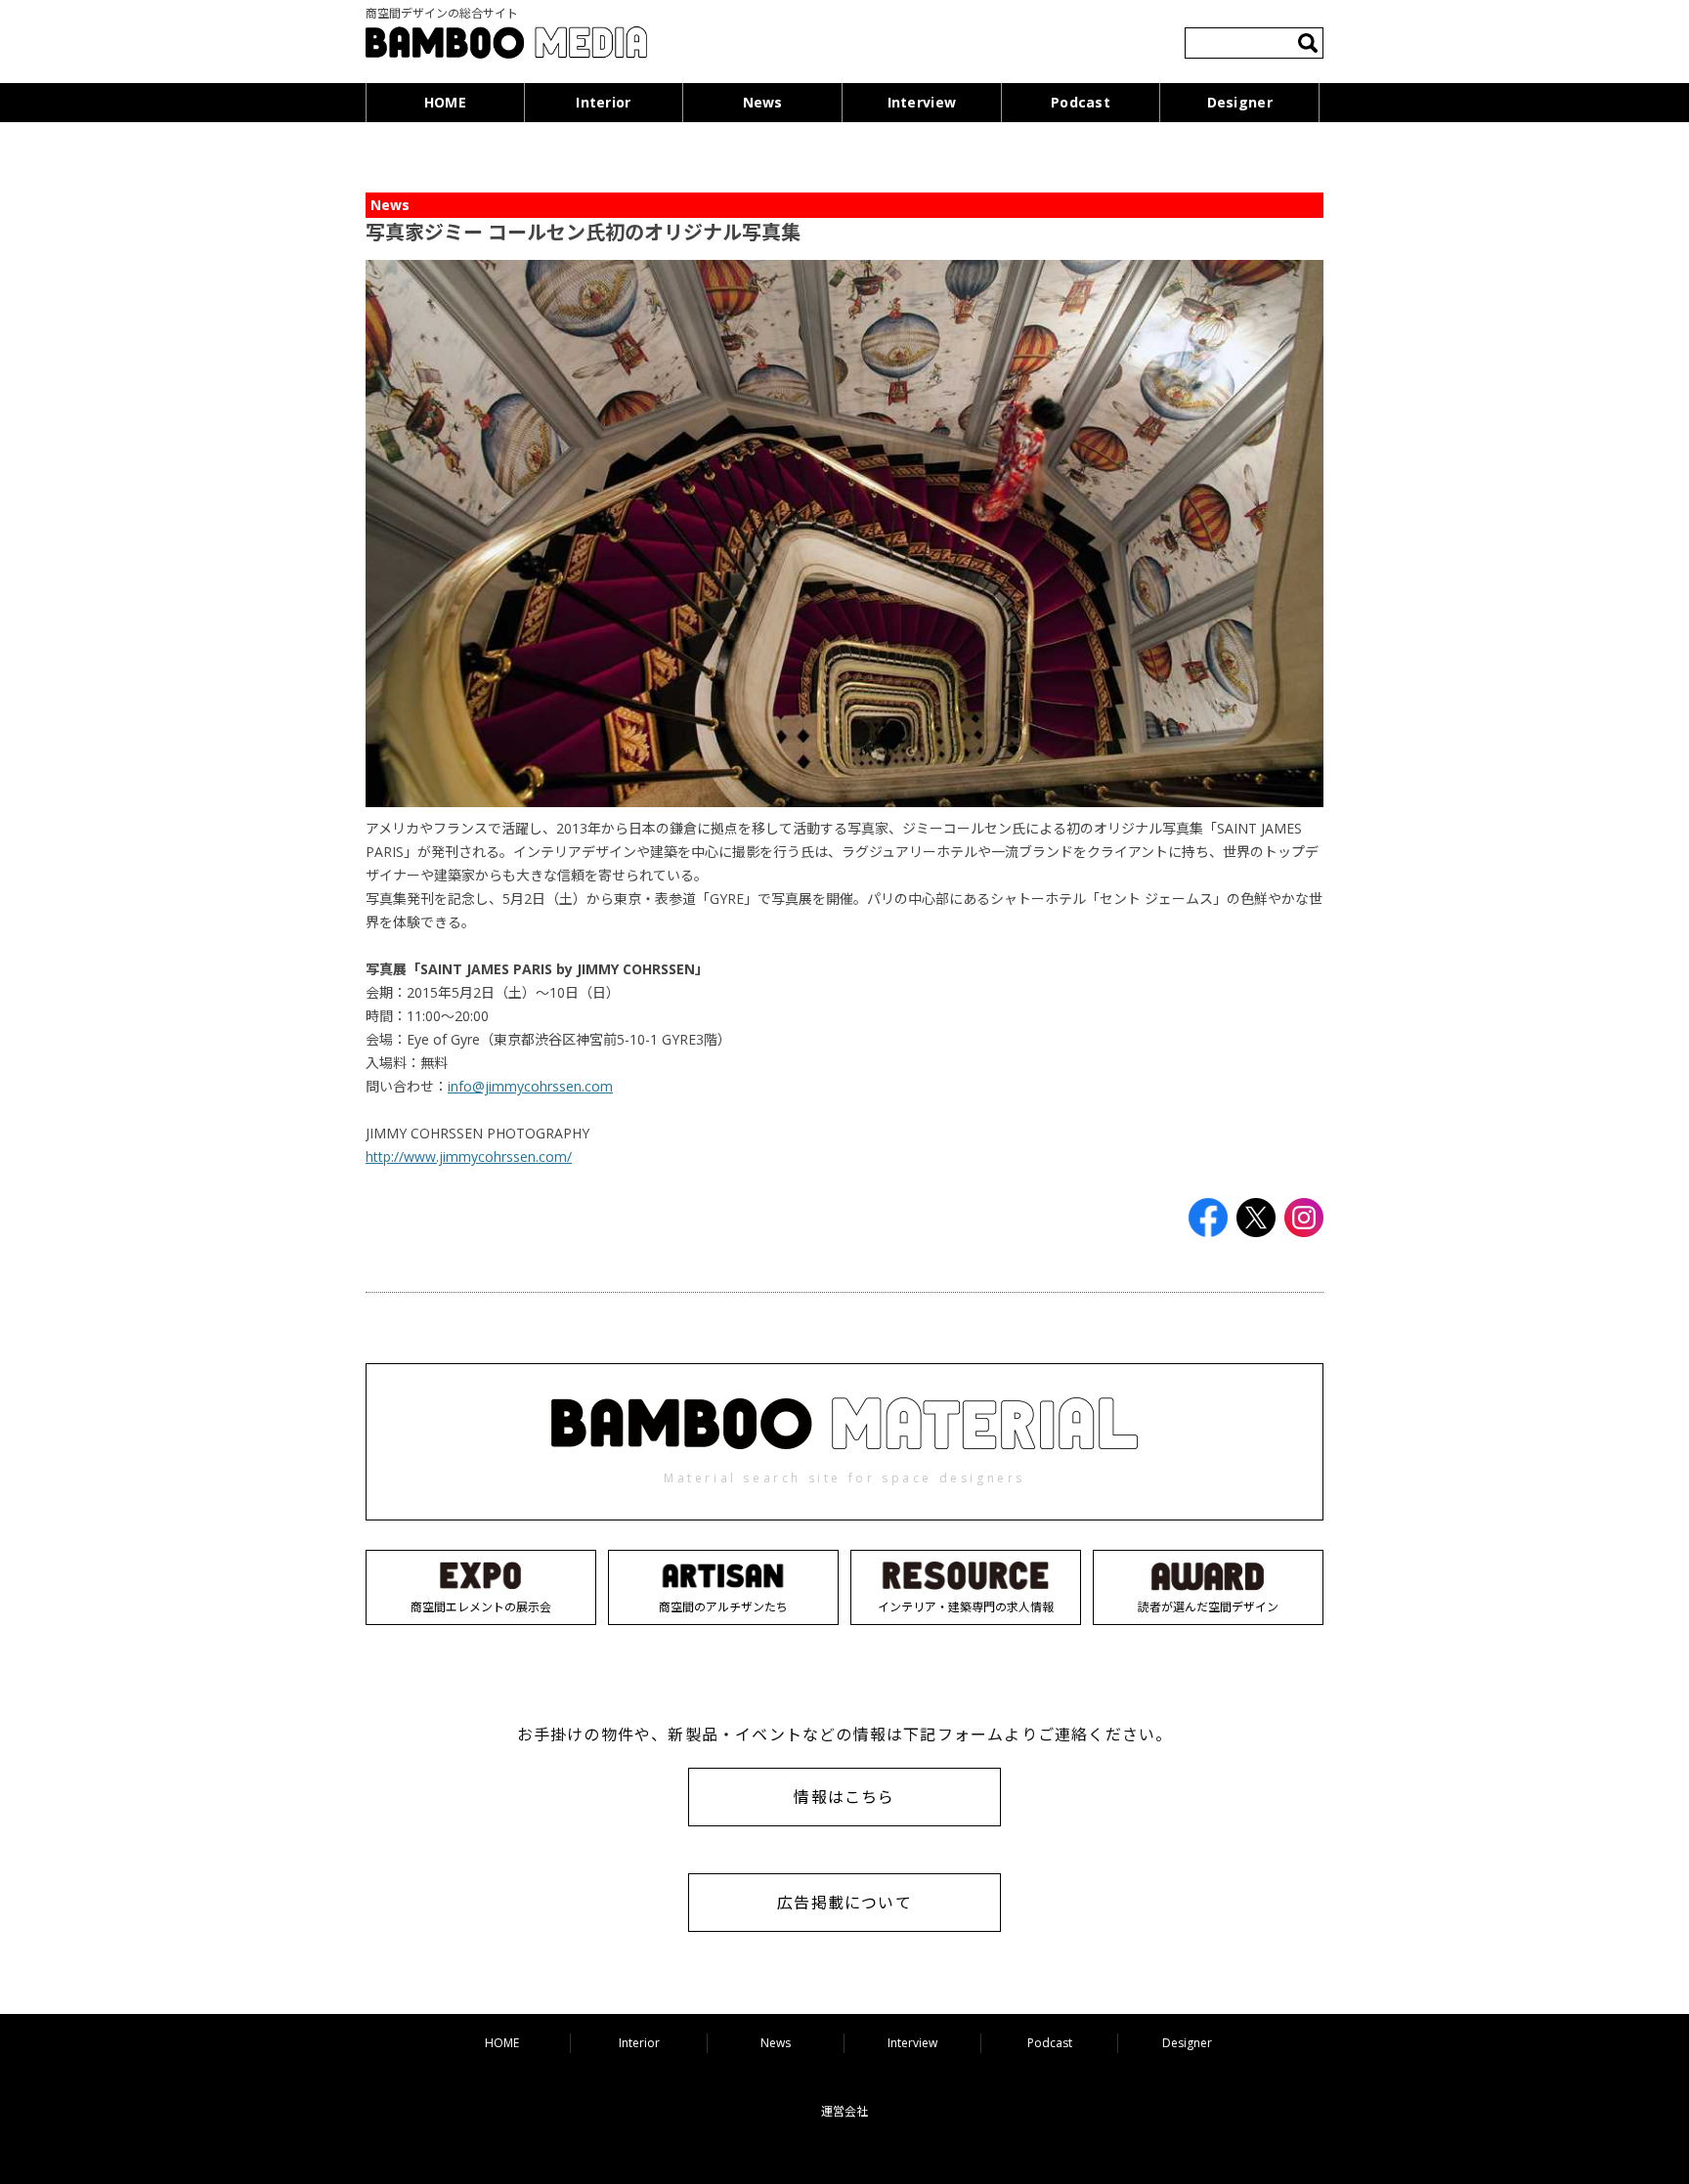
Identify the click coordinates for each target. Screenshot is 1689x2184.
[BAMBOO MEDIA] (506, 45)
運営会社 (844, 2111)
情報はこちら (844, 1797)
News (763, 102)
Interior (603, 102)
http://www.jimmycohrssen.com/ (469, 1156)
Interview (922, 102)
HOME (445, 102)
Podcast (1081, 102)
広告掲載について (844, 1903)
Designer (1240, 102)
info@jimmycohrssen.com (530, 1086)
